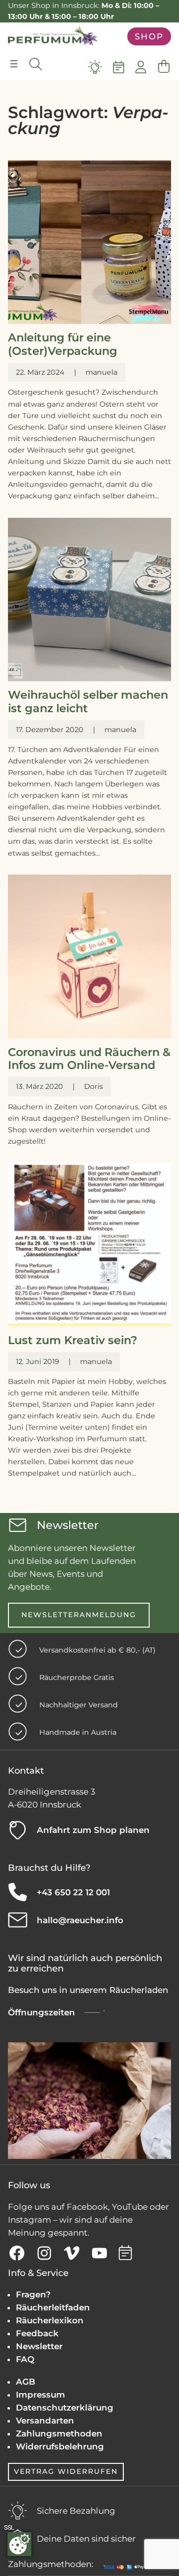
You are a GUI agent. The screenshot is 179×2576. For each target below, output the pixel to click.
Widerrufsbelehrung (60, 2446)
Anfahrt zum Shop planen (93, 1830)
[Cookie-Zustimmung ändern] (19, 2544)
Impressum (41, 2395)
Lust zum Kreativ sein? (73, 1340)
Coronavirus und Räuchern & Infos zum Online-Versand (89, 1059)
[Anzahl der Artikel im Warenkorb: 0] (164, 67)
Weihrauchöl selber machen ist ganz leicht (88, 702)
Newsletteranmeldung (79, 1615)
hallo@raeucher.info (80, 1920)
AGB (26, 2382)
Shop (149, 36)
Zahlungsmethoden (59, 2433)
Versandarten (45, 2421)
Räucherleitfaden (53, 2307)
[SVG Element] (95, 67)
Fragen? (33, 2294)
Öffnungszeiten (42, 2012)
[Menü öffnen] (14, 64)
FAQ (25, 2359)
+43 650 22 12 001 (73, 1892)
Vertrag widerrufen (66, 2471)
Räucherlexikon (50, 2320)
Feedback (37, 2333)
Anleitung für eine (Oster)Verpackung (63, 344)
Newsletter (39, 2346)
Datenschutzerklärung (65, 2408)
